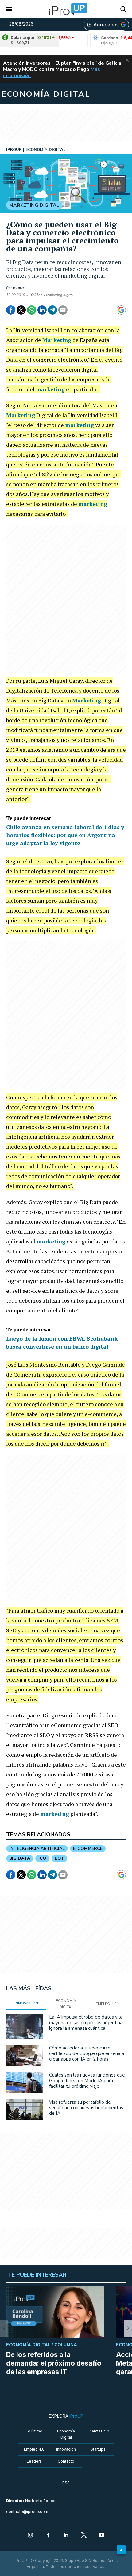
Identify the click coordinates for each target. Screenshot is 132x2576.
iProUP (19, 288)
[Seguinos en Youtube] (102, 2536)
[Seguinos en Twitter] (84, 2536)
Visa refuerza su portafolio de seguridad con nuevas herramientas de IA (86, 2108)
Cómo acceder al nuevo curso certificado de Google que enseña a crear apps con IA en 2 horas (87, 2053)
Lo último (34, 2431)
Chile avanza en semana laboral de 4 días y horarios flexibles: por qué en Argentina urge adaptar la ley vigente (65, 835)
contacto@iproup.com (27, 2511)
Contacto (66, 2461)
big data (20, 1858)
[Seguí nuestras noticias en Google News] (121, 310)
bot (59, 1858)
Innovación (66, 2449)
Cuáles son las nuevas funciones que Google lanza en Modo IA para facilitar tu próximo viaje (87, 2081)
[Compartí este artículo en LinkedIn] (42, 310)
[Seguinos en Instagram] (30, 2536)
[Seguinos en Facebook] (48, 2536)
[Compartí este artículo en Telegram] (52, 310)
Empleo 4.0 (34, 2449)
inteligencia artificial (37, 1848)
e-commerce (88, 1848)
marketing (50, 389)
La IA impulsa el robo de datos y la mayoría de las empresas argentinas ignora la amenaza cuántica (87, 2023)
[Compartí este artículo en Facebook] (11, 310)
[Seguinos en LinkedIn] (66, 2536)
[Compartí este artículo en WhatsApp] (32, 310)
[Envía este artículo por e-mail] (63, 310)
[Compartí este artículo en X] (21, 310)
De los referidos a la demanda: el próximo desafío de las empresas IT (54, 2363)
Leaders (34, 2461)
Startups (98, 2449)
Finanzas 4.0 (98, 2431)
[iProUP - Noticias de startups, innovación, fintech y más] (66, 9)
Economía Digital (66, 2434)
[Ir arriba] (121, 2550)
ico (42, 1858)
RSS (66, 2483)
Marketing (57, 340)
